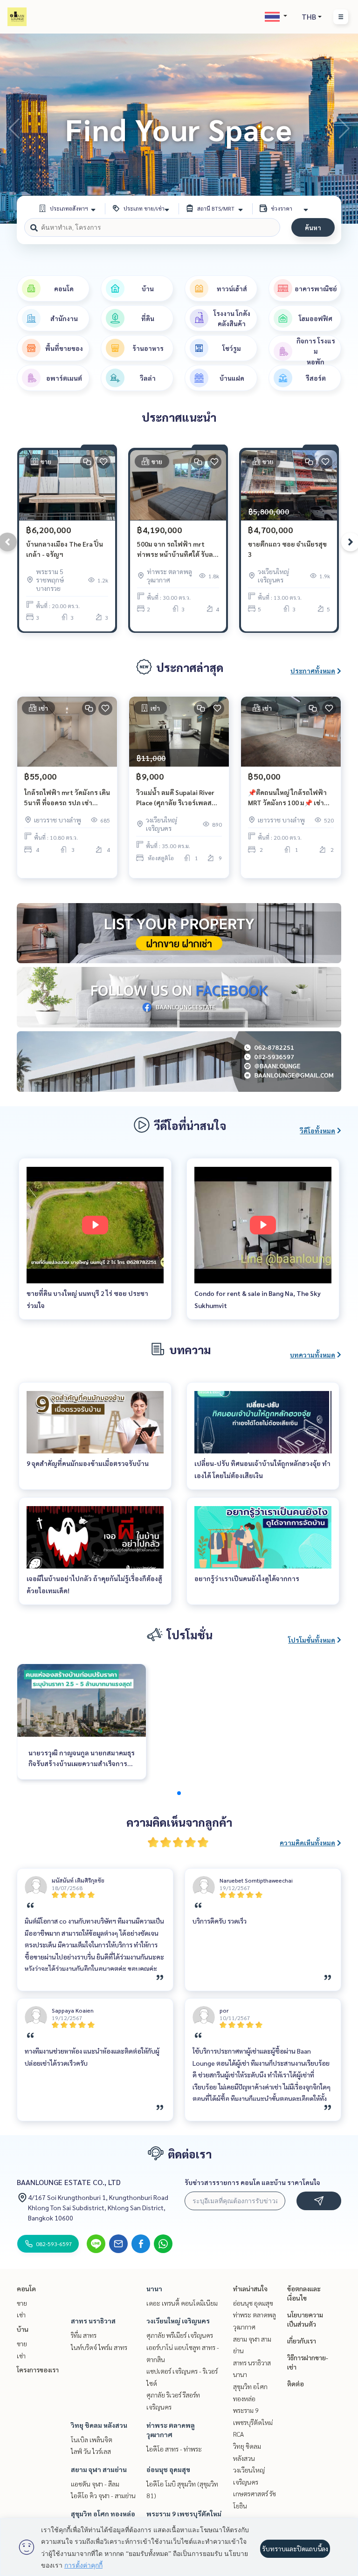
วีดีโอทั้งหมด (317, 1130)
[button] (344, 129)
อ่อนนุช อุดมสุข (168, 2469)
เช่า (21, 2315)
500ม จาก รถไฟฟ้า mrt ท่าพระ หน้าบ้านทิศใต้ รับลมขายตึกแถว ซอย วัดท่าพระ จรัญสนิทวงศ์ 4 (177, 550)
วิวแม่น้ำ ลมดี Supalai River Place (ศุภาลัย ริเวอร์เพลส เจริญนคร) (175, 798)
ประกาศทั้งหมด (313, 671)
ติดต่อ (296, 2384)
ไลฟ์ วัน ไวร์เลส (91, 2451)
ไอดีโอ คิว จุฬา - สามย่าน (103, 2495)
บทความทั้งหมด (313, 1355)
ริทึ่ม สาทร (84, 2335)
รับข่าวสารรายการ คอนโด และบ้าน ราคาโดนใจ (252, 2182)
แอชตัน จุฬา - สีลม (95, 2484)
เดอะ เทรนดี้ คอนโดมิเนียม (182, 2303)
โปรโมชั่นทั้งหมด (312, 1640)
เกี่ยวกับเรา (302, 2341)
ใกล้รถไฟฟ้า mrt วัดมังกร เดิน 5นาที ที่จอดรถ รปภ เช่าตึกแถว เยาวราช (67, 798)
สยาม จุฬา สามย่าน (99, 2469)
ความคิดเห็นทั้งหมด (307, 1843)
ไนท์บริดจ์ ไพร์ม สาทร (99, 2347)
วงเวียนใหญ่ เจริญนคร (178, 2321)
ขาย (22, 2303)
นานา (154, 2288)
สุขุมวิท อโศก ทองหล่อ (103, 2514)
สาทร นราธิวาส (93, 2321)
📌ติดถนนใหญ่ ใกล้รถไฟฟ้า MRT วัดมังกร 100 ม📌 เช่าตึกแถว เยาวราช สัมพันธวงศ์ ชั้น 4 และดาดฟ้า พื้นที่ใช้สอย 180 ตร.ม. (289, 798)
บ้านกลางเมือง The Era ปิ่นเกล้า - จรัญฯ (65, 549)
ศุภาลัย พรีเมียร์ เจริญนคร (180, 2335)
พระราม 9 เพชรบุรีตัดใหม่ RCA (253, 2422)
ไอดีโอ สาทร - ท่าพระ (174, 2449)
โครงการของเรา (38, 2370)
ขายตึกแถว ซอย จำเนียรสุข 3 (287, 549)
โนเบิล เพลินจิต (92, 2439)
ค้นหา (313, 227)
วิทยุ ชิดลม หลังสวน (99, 2425)
